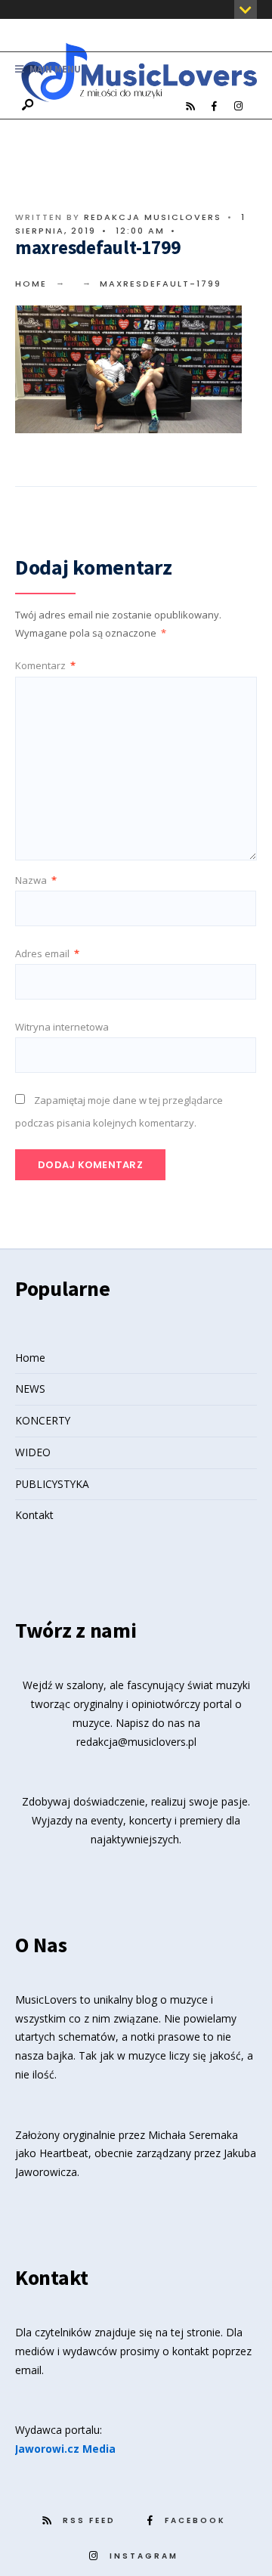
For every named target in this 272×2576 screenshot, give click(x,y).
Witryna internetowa (62, 1027)
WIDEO (33, 1452)
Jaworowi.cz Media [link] (65, 2449)
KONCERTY (43, 1420)
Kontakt (34, 1515)
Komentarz (45, 665)
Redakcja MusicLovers (153, 217)
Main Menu (54, 69)
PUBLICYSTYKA (52, 1484)
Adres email (47, 953)
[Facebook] (214, 107)
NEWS (30, 1389)
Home (31, 284)
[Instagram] (238, 107)
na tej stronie (188, 2332)
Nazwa (36, 880)
